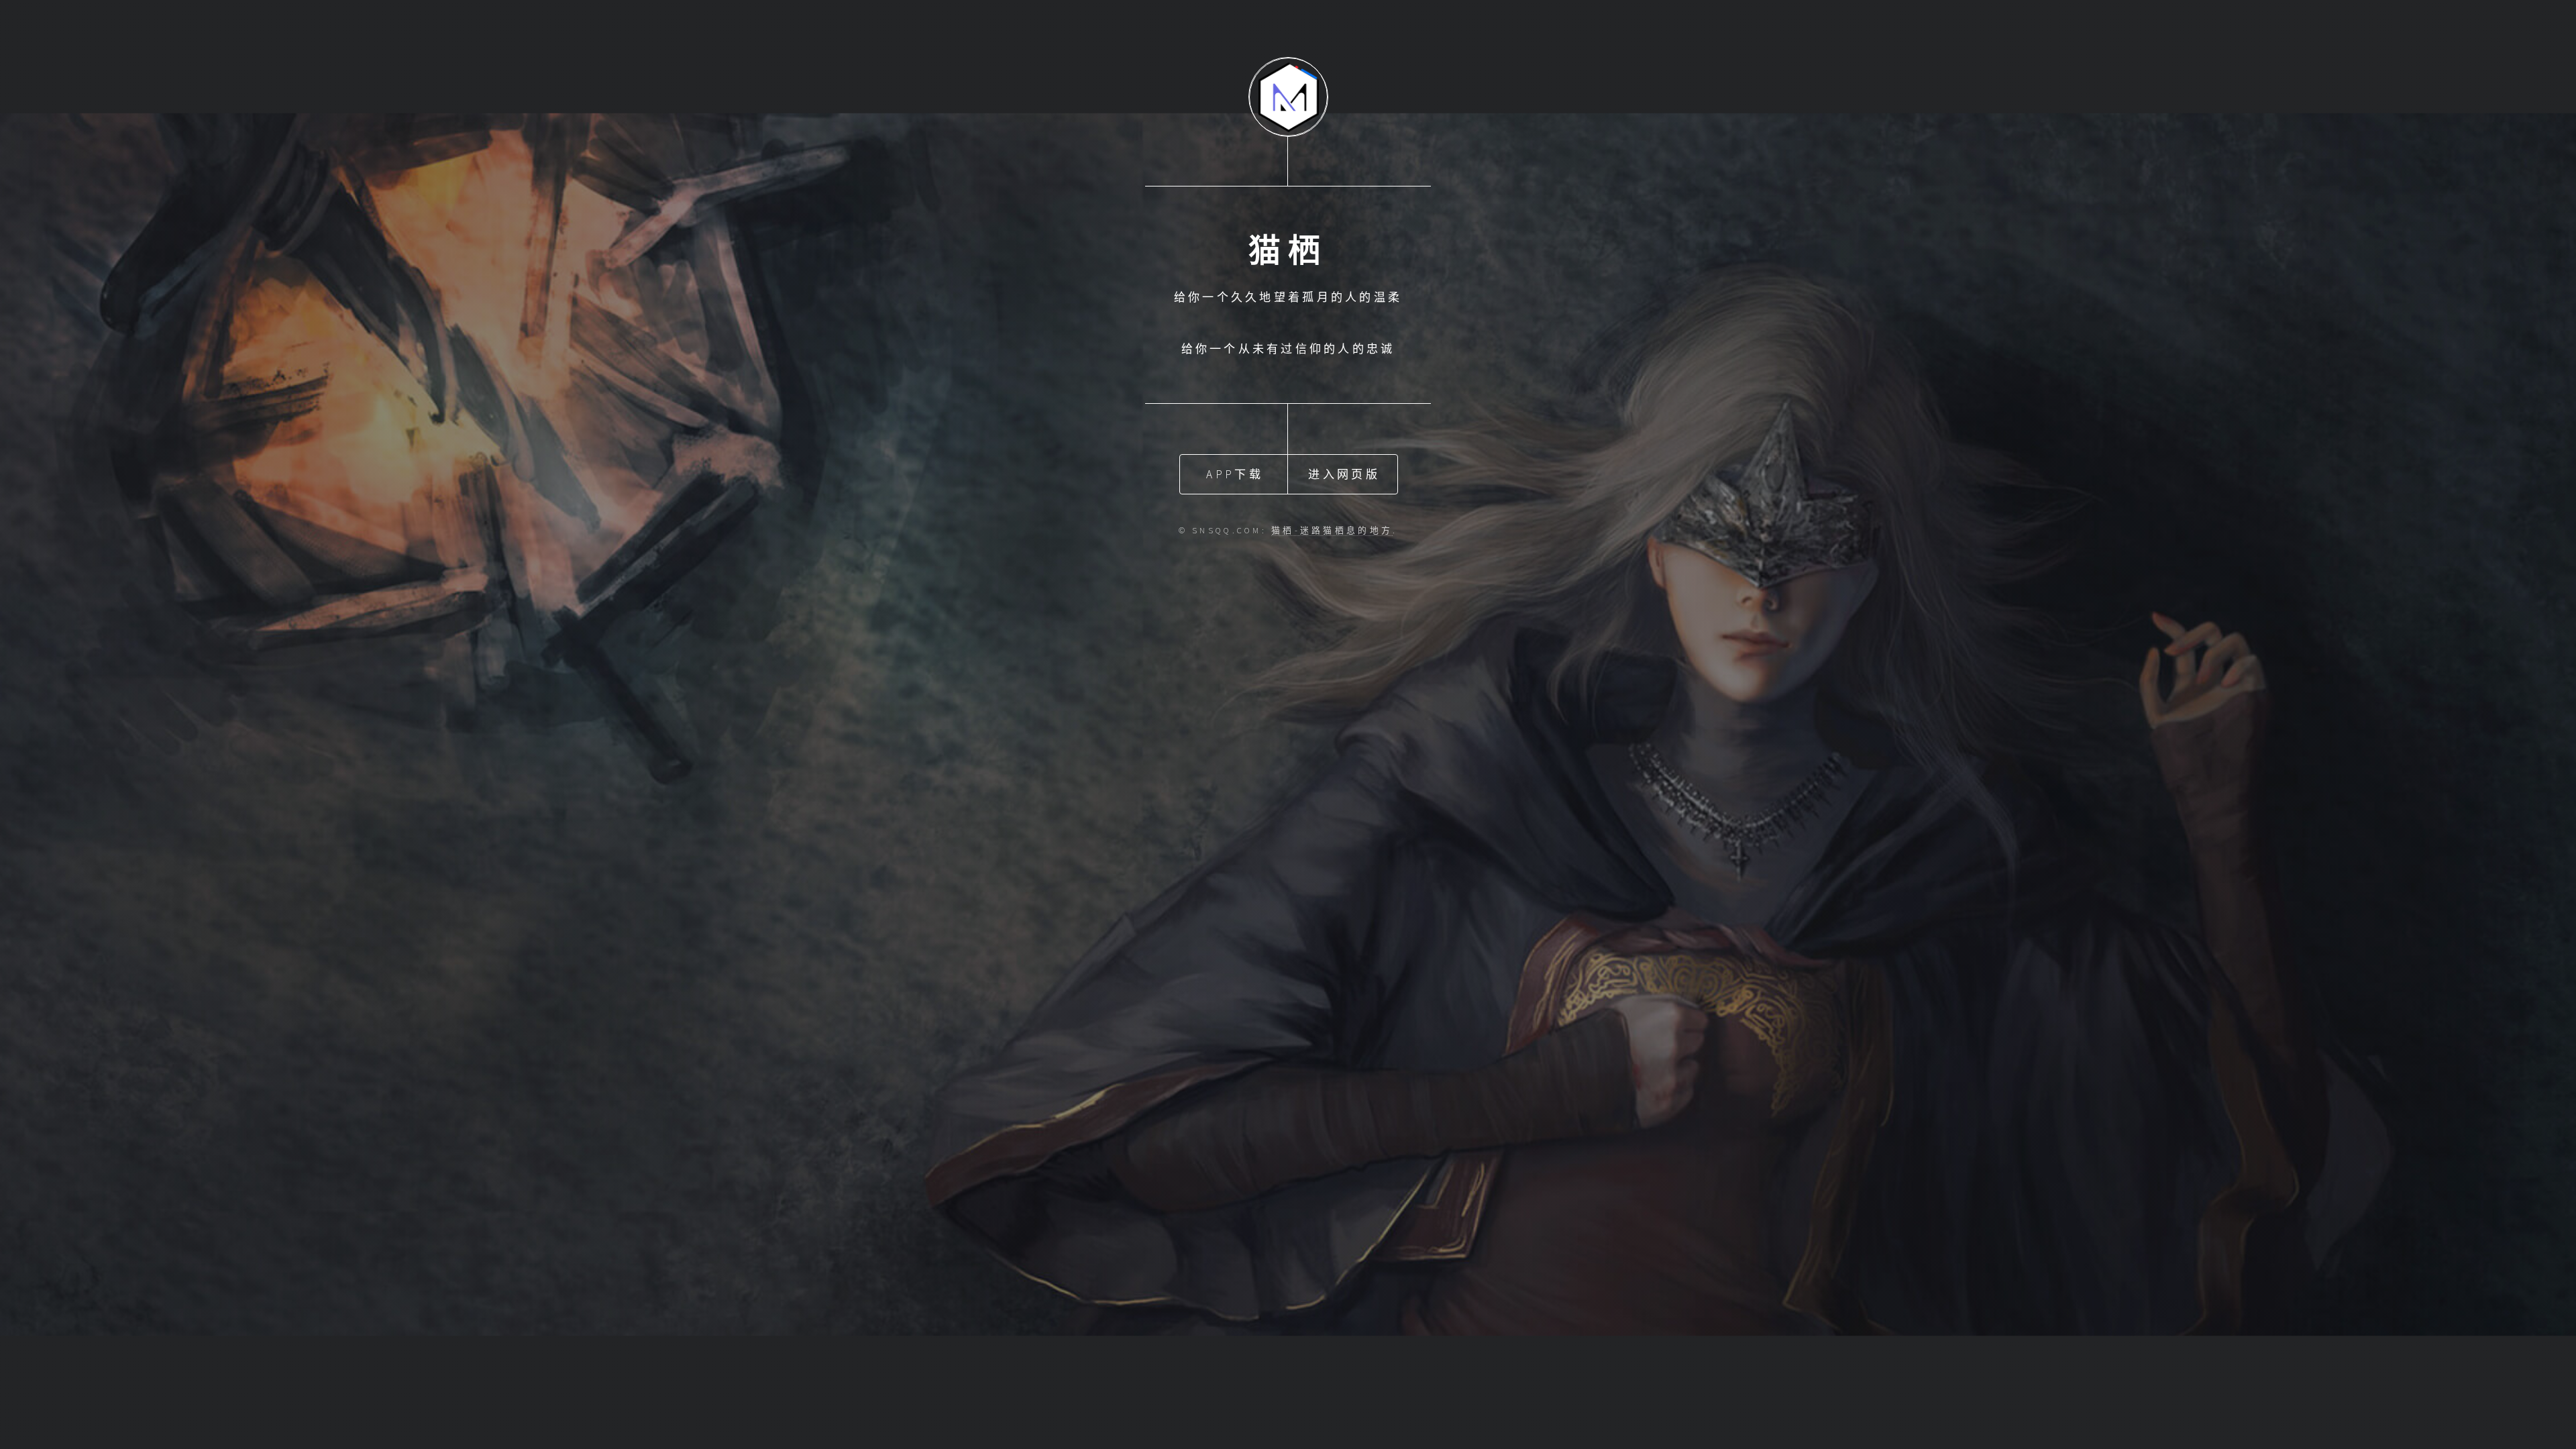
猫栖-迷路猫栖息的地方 (1332, 530)
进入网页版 (1344, 474)
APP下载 (1234, 474)
